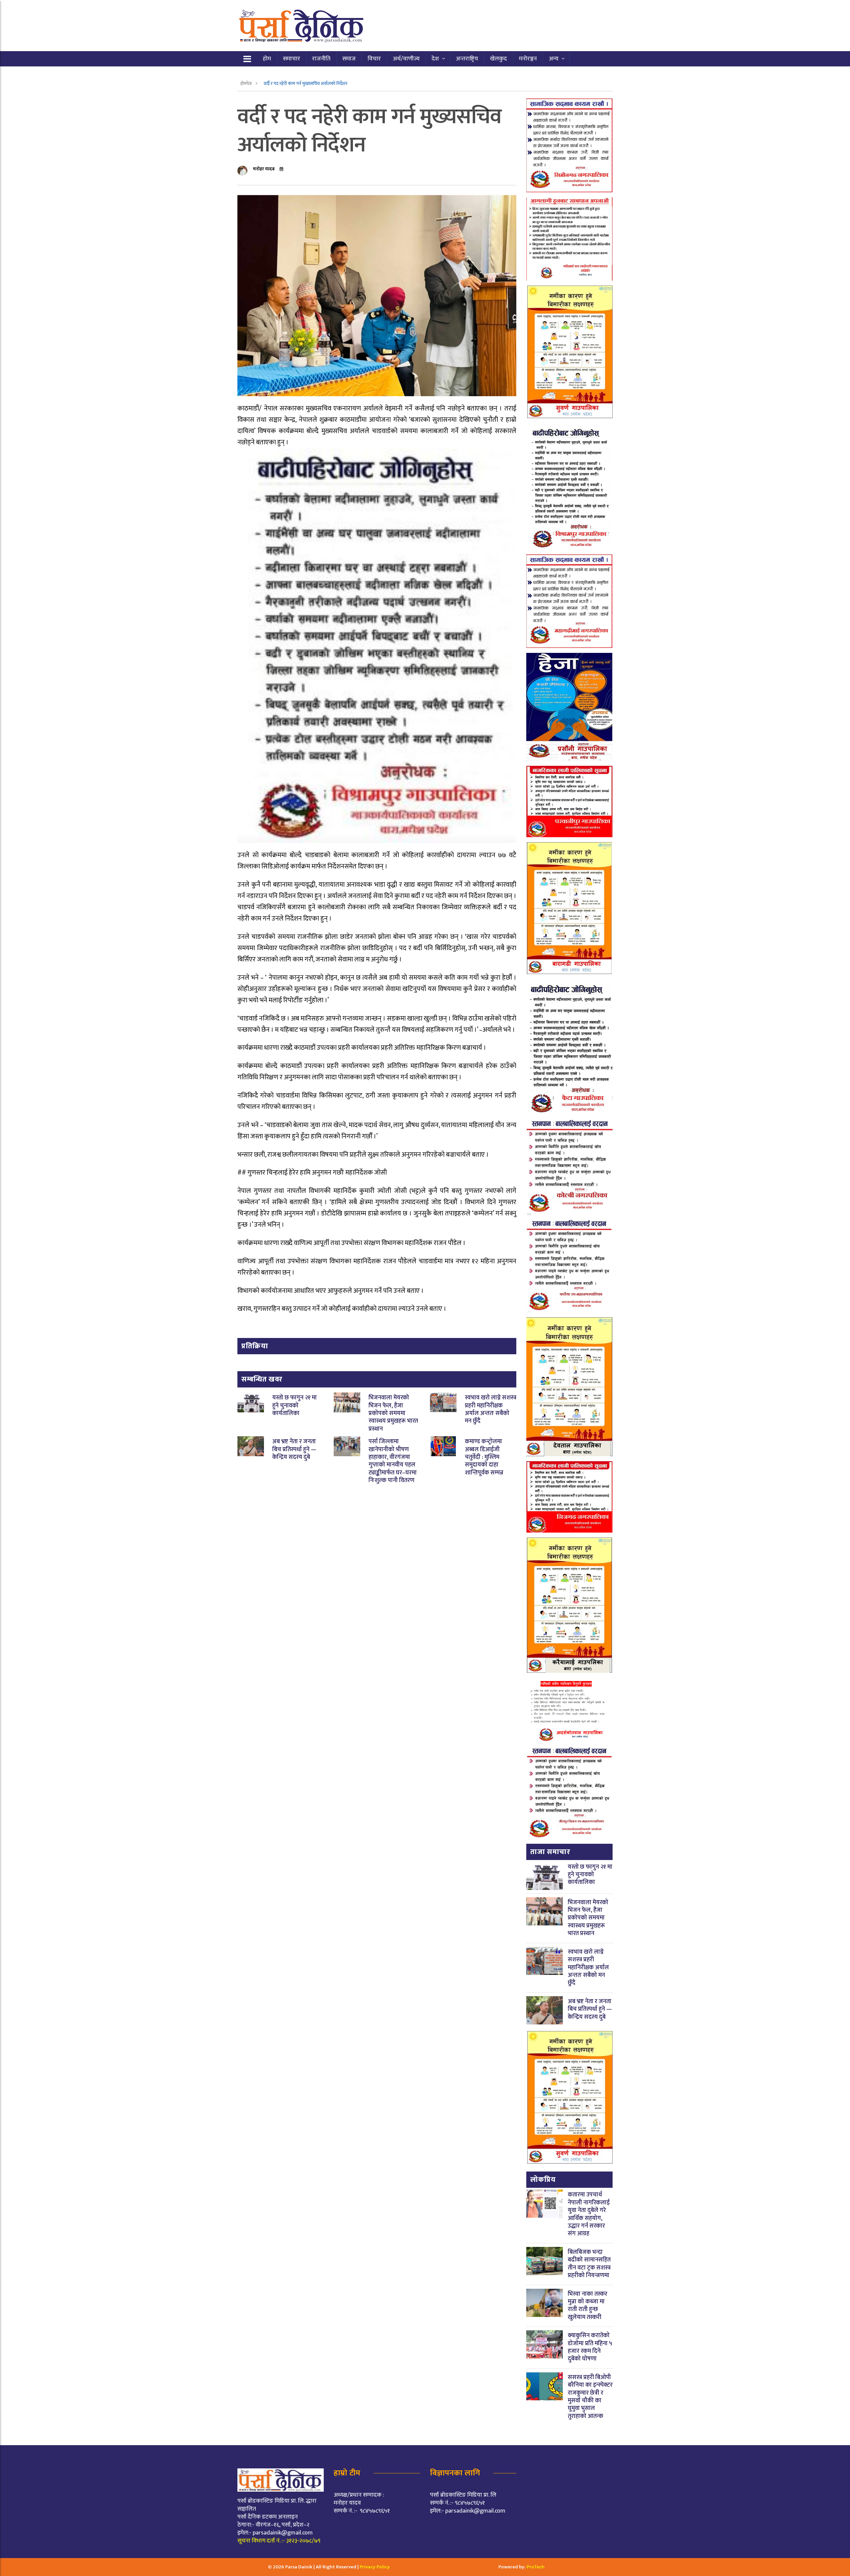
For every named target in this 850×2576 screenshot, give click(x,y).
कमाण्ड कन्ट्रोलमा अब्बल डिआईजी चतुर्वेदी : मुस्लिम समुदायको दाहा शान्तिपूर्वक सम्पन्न (484, 1457)
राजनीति (321, 59)
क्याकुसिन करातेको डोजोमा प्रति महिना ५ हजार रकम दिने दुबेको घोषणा (590, 2347)
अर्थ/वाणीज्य (406, 59)
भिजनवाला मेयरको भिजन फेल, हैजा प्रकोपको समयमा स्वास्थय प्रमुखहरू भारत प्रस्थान (393, 1413)
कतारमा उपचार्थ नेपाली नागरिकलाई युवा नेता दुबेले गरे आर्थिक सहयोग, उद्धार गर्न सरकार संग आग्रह (589, 2214)
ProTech (536, 2567)
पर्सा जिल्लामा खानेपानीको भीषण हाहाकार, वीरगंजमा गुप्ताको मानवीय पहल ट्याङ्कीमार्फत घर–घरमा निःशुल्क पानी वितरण (393, 1461)
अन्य (554, 59)
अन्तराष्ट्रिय (467, 59)
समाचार (292, 59)
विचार (374, 59)
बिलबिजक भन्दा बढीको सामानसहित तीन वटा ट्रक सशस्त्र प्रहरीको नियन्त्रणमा (589, 2264)
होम (267, 59)
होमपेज (247, 84)
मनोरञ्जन (528, 59)
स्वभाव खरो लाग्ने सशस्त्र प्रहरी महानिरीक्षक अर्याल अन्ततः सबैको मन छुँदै (491, 1409)
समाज (349, 59)
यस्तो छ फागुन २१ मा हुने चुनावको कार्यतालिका (295, 1406)
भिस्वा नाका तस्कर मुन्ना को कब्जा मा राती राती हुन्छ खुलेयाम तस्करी (588, 2306)
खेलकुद (499, 59)
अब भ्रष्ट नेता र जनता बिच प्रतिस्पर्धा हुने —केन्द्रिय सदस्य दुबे (294, 1449)
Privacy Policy (375, 2567)
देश (435, 59)
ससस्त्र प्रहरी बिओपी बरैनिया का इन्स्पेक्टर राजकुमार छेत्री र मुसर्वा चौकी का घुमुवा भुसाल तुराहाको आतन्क (590, 2397)
